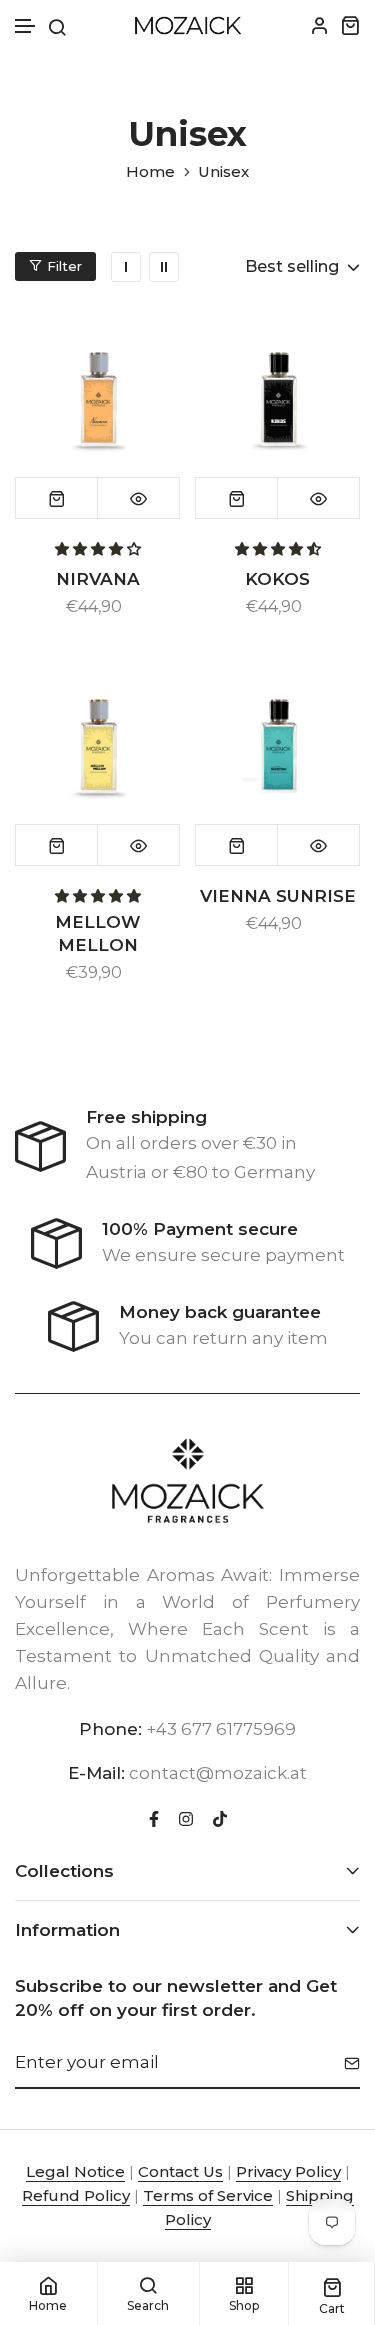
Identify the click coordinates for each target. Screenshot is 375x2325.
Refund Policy (76, 2195)
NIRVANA (98, 579)
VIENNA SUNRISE (278, 896)
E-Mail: (96, 1773)
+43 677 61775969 (221, 1729)
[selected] (57, 498)
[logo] (188, 25)
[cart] (350, 25)
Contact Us (180, 2171)
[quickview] (138, 498)
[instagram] (186, 1817)
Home (150, 172)
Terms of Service (208, 2195)
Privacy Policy (288, 2171)
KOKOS (277, 579)
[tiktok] (220, 1817)
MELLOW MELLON (97, 933)
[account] (320, 25)
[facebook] (154, 1817)
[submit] (344, 2063)
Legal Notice (75, 2171)
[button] (26, 26)
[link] (126, 267)
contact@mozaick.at (218, 1773)
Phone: (110, 1729)
